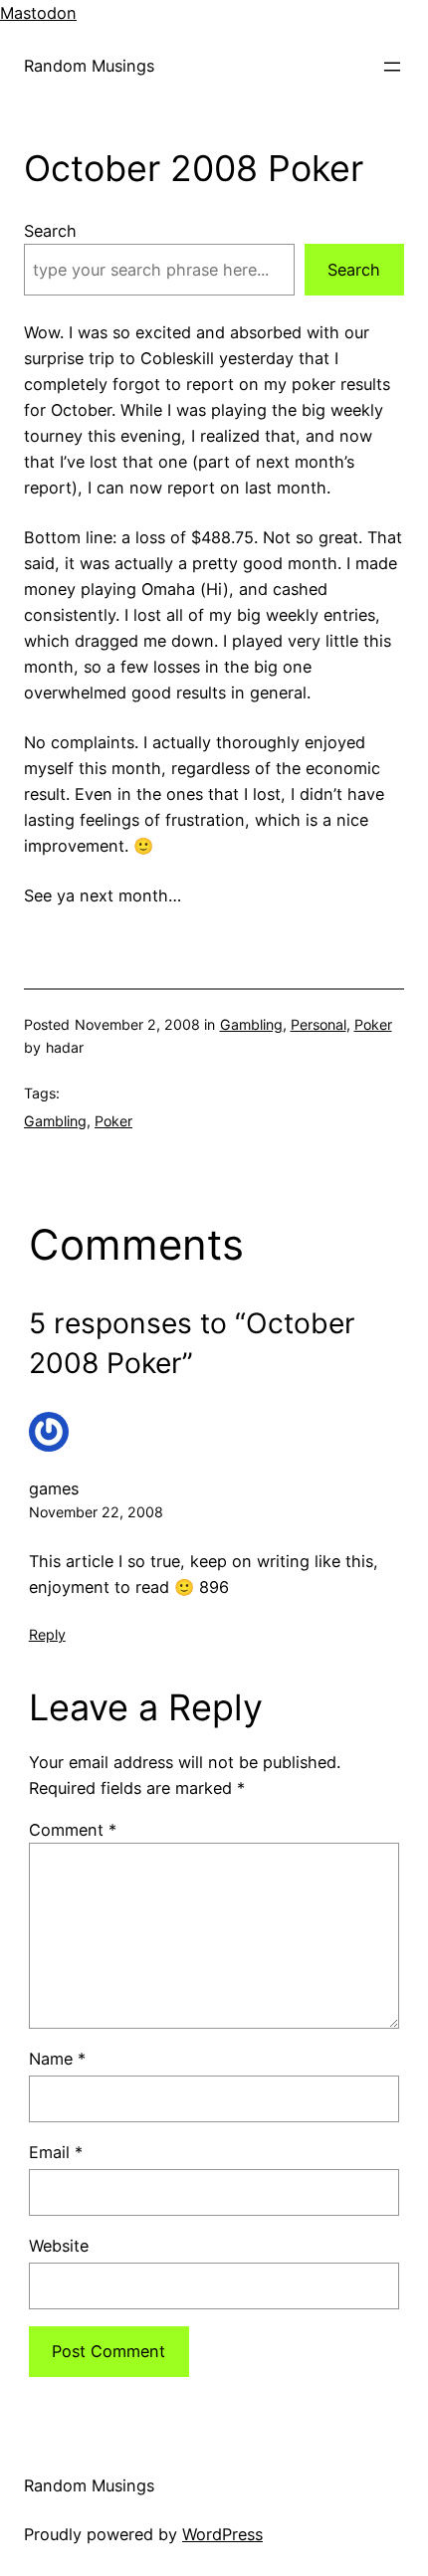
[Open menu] (392, 67)
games (54, 1488)
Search (50, 231)
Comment (73, 1830)
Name (57, 2059)
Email (56, 2152)
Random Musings (89, 66)
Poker (373, 1024)
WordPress (222, 2534)
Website (59, 2246)
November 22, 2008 (96, 1512)
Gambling (251, 1024)
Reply (47, 1634)
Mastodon (38, 13)
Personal (319, 1024)
